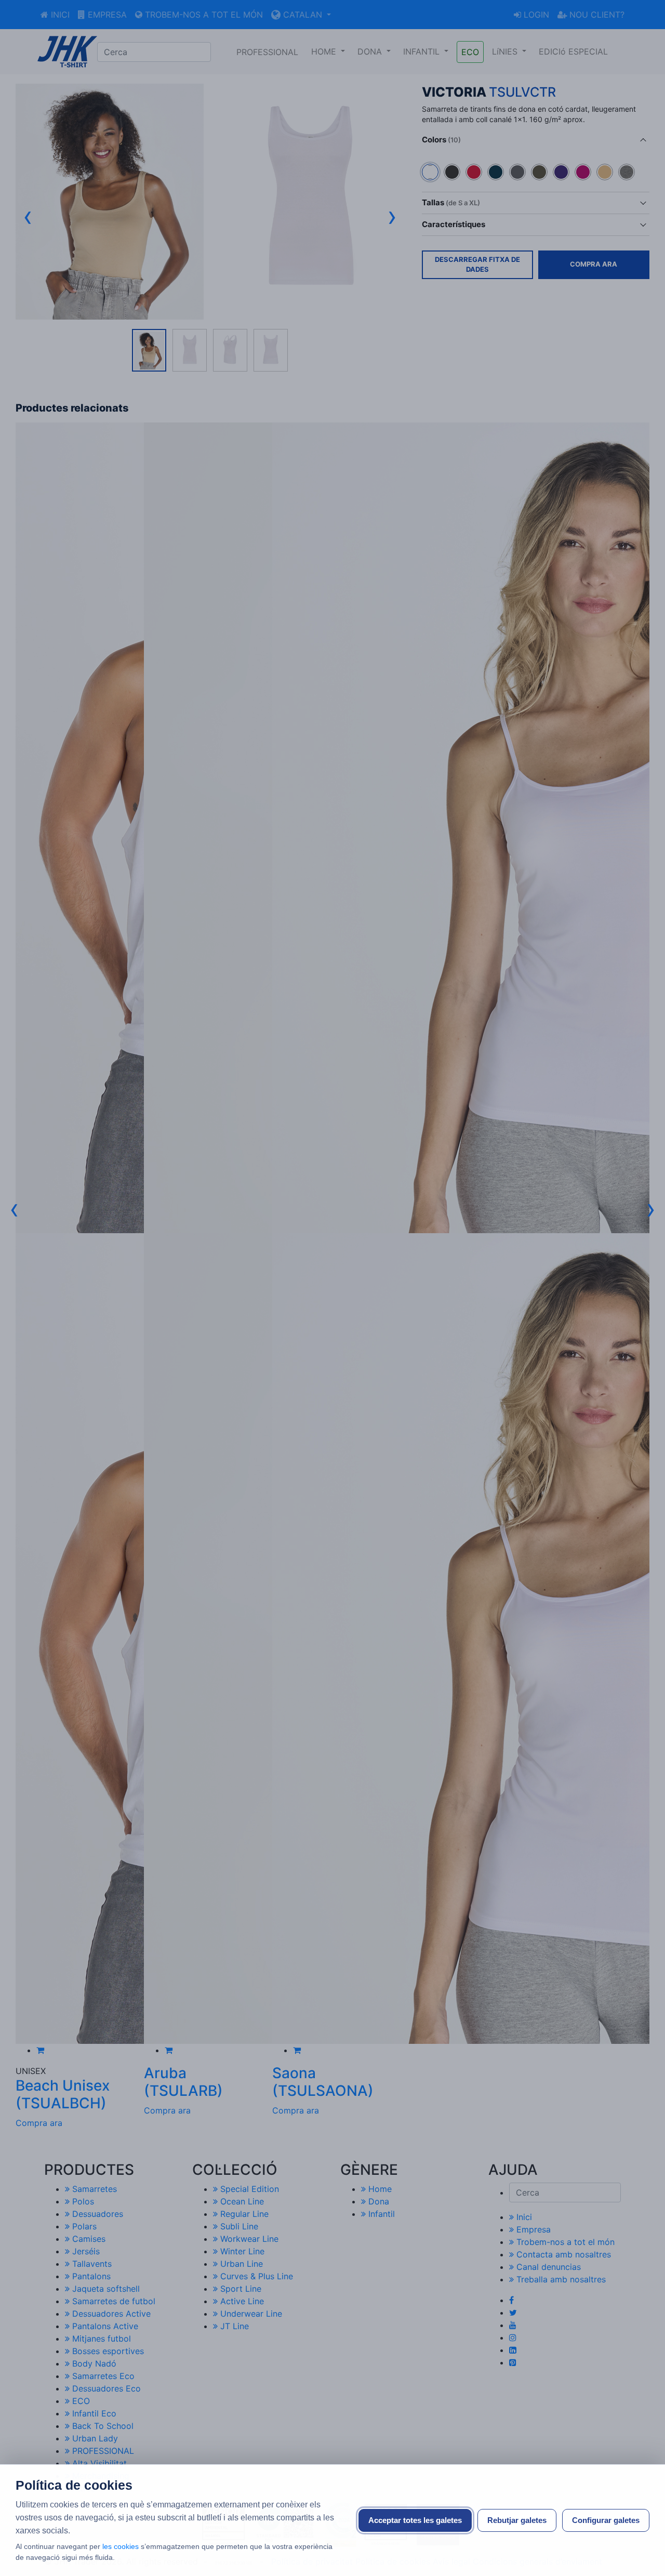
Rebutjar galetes (517, 2520)
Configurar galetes (606, 2520)
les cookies (122, 2546)
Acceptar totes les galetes (415, 2520)
